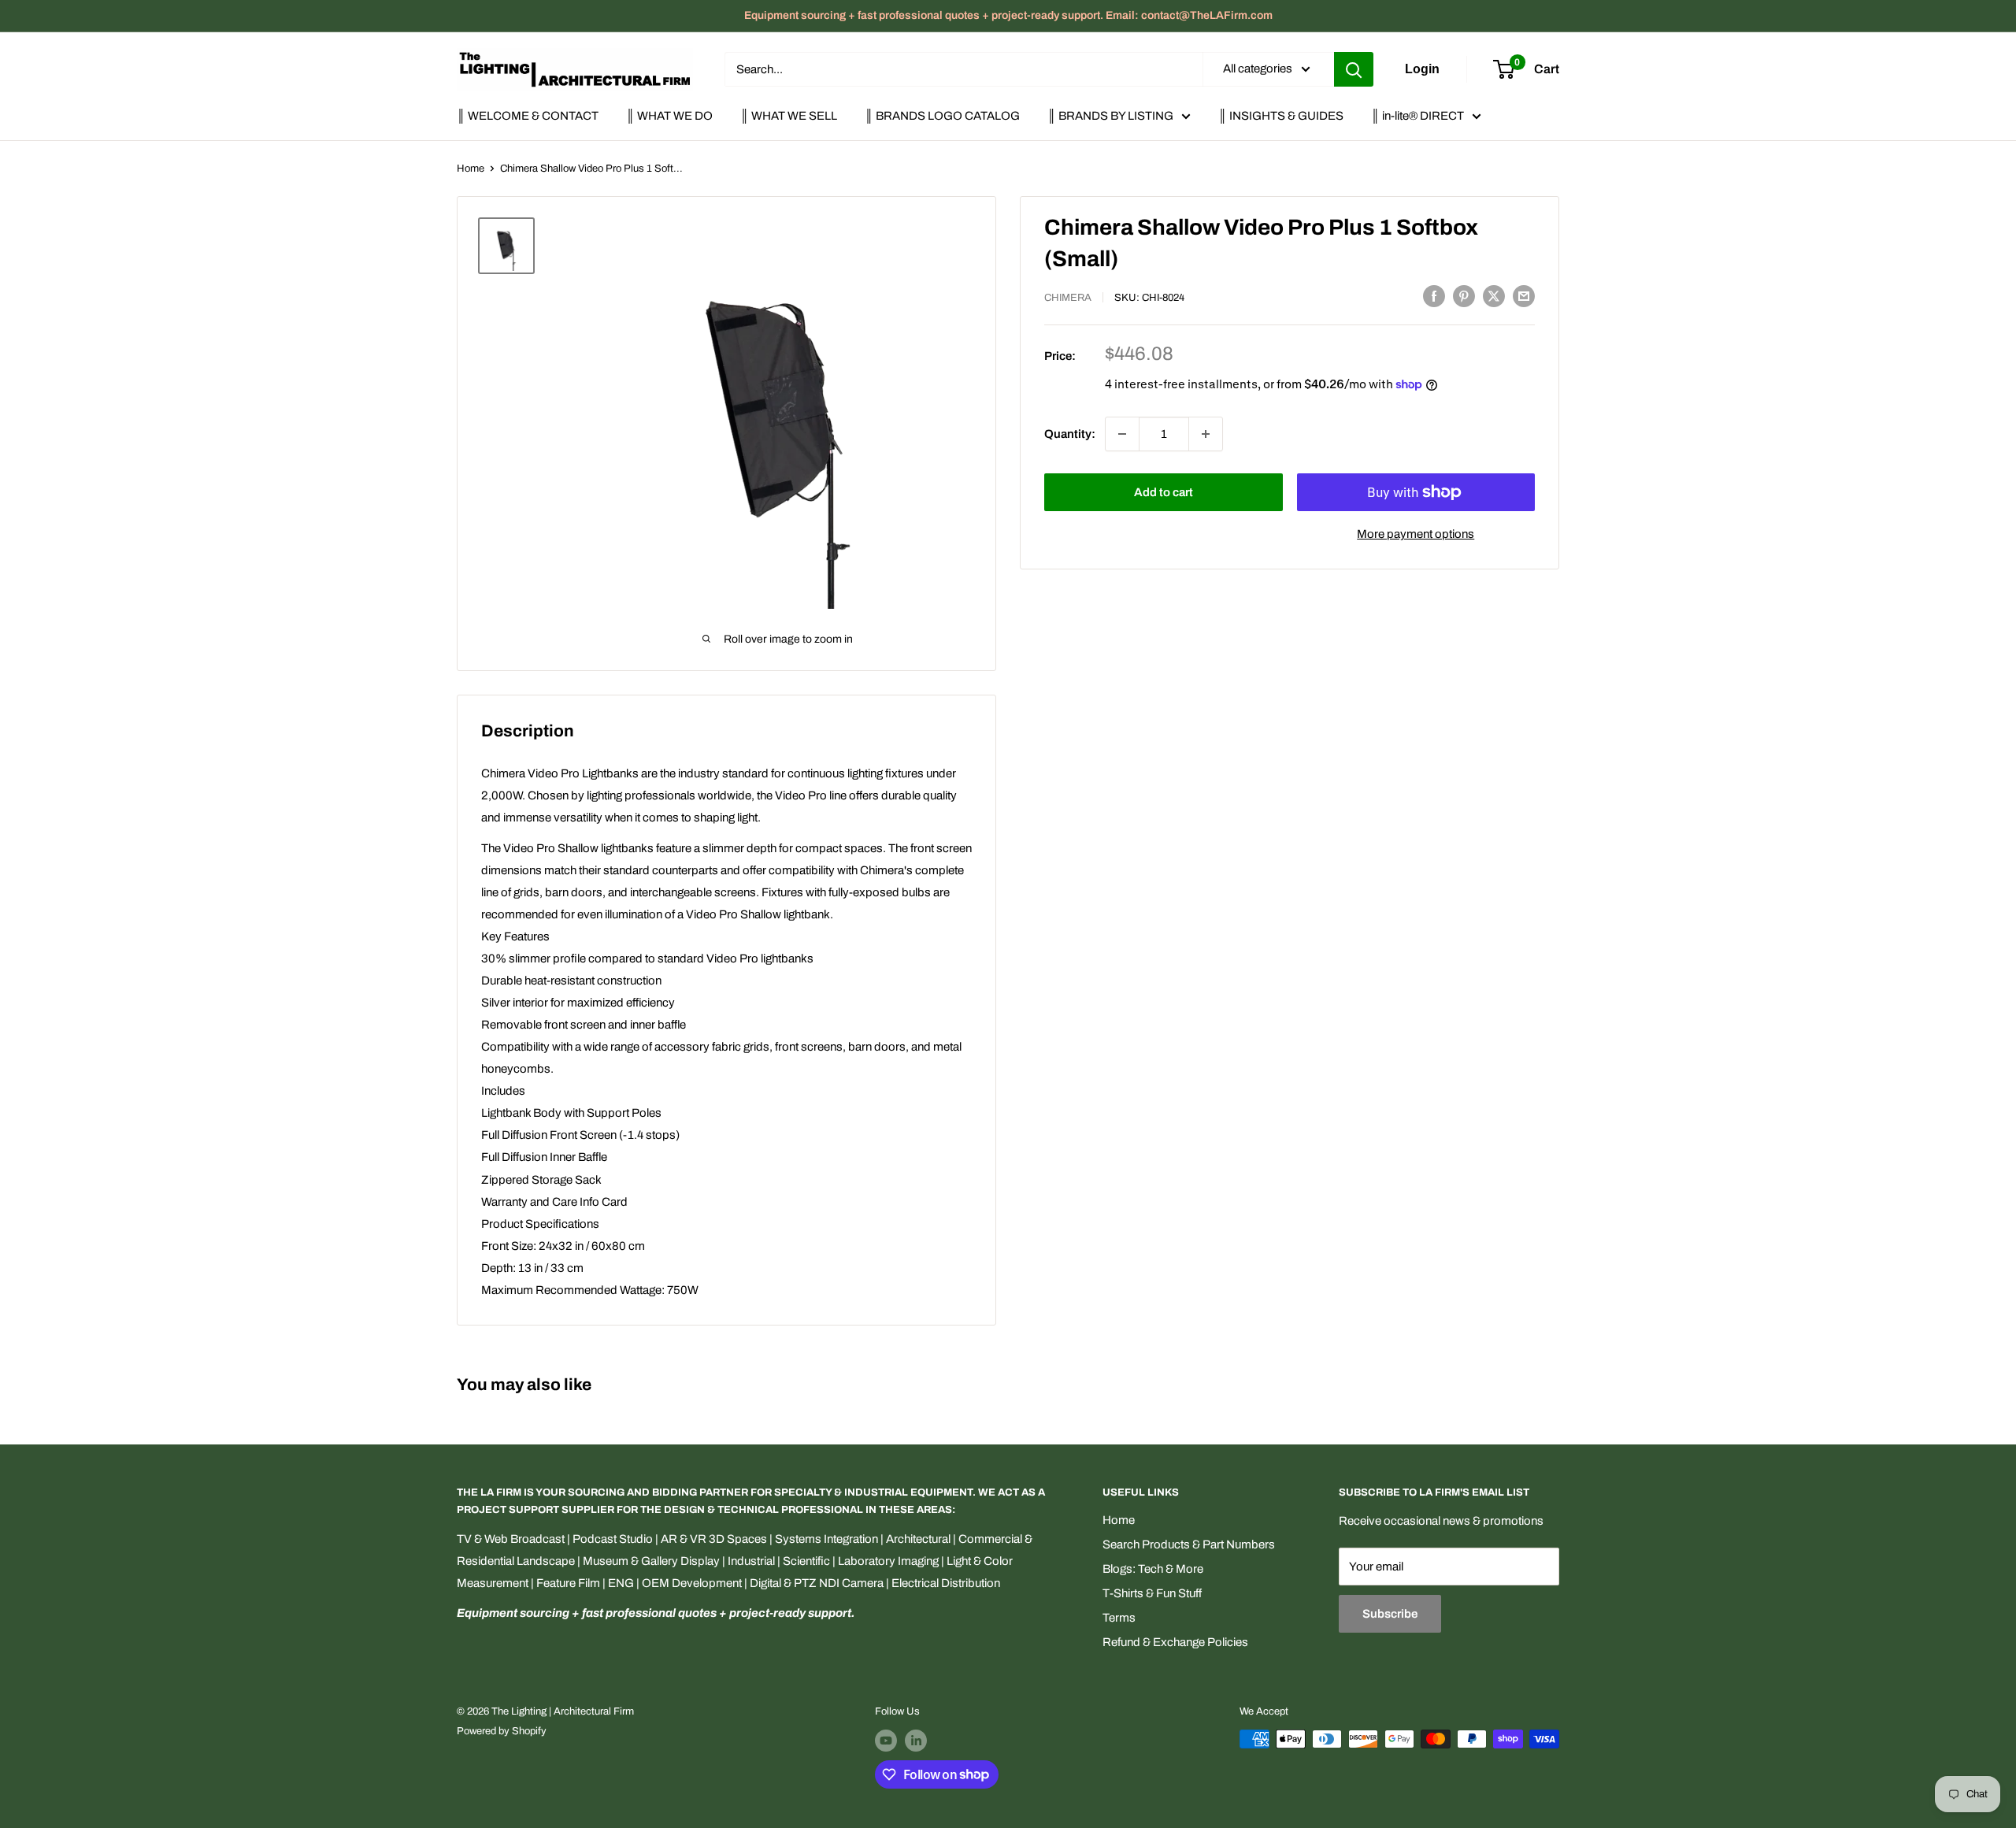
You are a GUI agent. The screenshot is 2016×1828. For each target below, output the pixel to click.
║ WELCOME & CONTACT (528, 116)
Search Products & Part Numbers (1189, 1544)
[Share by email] (1524, 296)
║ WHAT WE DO (669, 116)
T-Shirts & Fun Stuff (1152, 1593)
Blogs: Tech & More (1153, 1569)
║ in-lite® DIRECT (1417, 116)
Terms (1119, 1618)
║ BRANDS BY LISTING (1110, 116)
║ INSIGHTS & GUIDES (1281, 116)
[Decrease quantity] (1122, 434)
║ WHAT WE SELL (789, 116)
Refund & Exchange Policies (1175, 1642)
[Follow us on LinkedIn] (916, 1741)
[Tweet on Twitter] (1494, 296)
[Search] (1354, 69)
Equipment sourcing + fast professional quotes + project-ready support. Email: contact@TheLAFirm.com (1008, 15)
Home (471, 169)
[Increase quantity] (1206, 434)
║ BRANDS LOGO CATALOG (942, 116)
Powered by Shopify (502, 1731)
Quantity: (1070, 434)
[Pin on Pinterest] (1464, 296)
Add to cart (1164, 492)
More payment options (1416, 534)
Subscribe (1390, 1614)
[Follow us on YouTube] (886, 1741)
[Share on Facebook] (1434, 296)
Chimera (1068, 298)
